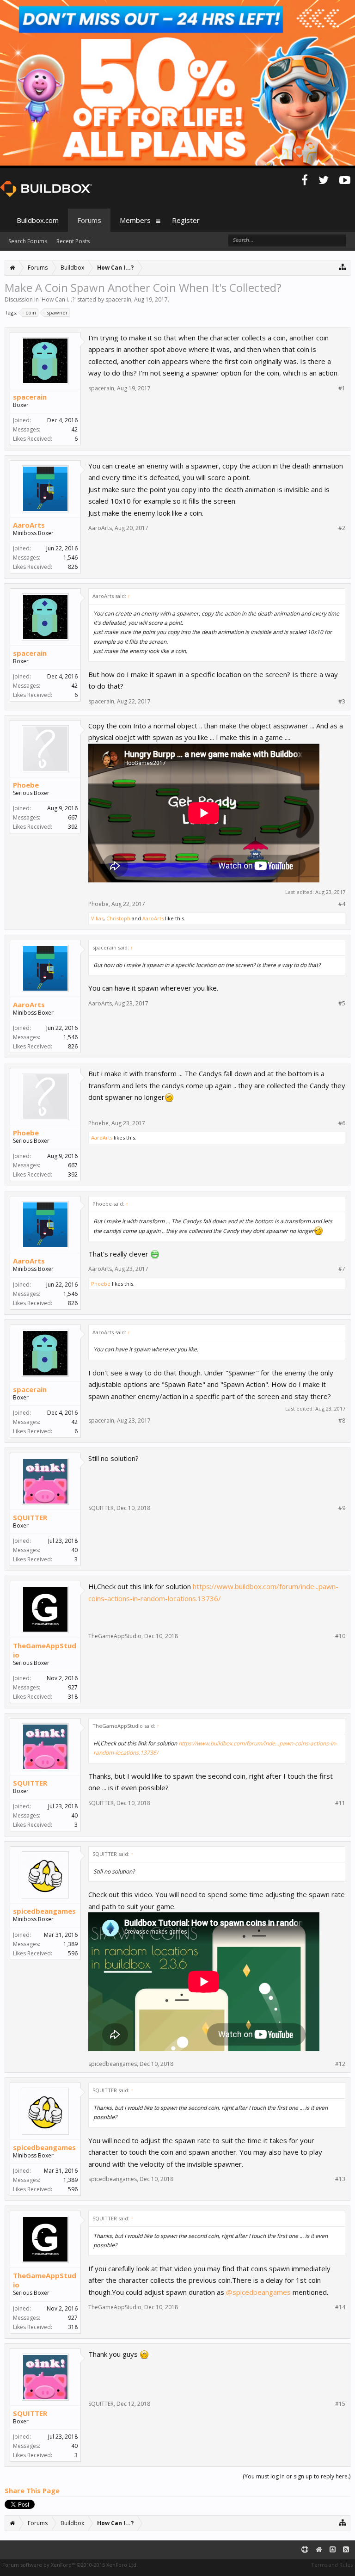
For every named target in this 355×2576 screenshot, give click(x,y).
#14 (340, 2307)
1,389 (70, 1944)
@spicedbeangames (258, 2292)
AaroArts (29, 525)
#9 (342, 1508)
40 (74, 1550)
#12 (340, 2064)
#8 (342, 1421)
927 (73, 1687)
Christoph (118, 918)
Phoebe (26, 785)
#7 (342, 1269)
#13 (340, 2179)
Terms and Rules (332, 2565)
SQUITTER (30, 1517)
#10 (340, 1636)
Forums (89, 220)
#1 (342, 388)
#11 (340, 1803)
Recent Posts (73, 241)
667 (73, 817)
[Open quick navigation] (343, 267)
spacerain (118, 299)
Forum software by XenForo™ (70, 2565)
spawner (57, 312)
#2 (342, 528)
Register (186, 220)
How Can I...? (58, 299)
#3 (342, 702)
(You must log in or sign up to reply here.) (297, 2476)
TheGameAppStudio (45, 1650)
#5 (342, 1004)
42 (74, 429)
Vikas (97, 918)
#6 (342, 1123)
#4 (342, 904)
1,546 (70, 558)
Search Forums (28, 241)
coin (31, 312)
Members (135, 220)
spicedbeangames (44, 1911)
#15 (340, 2404)
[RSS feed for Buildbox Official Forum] (346, 2550)
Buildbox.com (38, 220)
